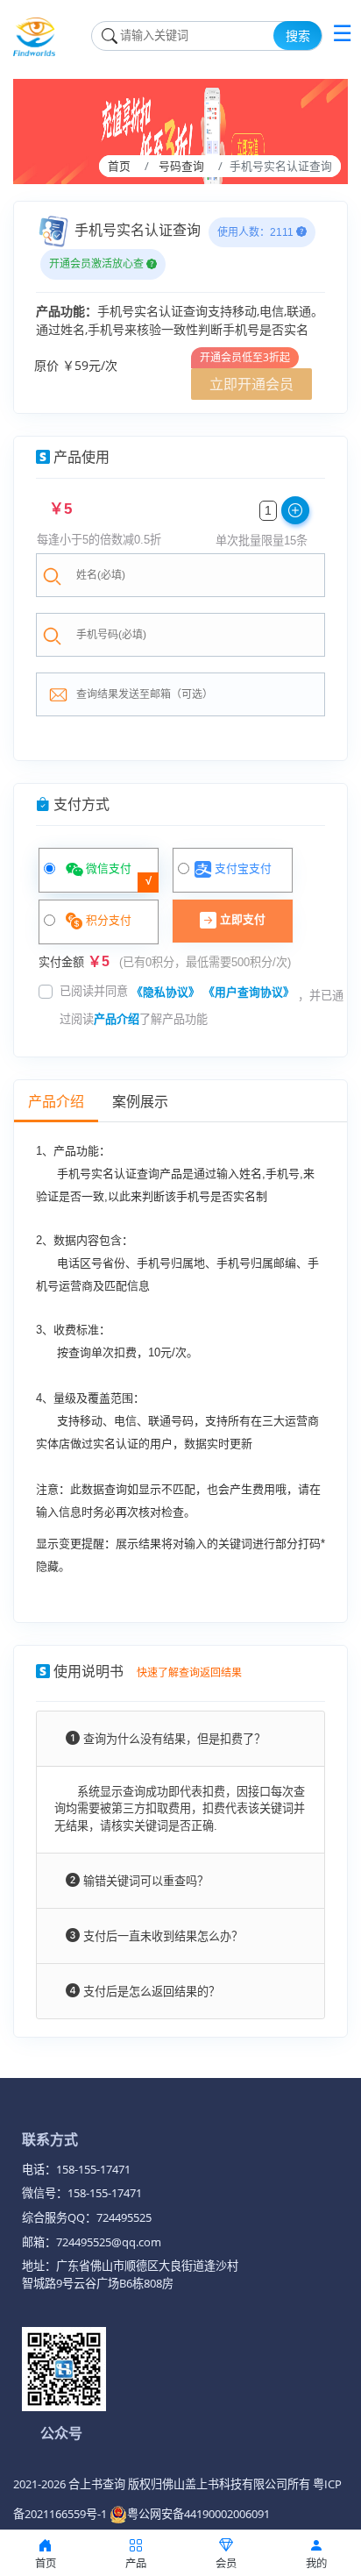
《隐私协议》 (166, 992)
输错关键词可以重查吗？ (144, 1881)
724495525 (124, 2217)
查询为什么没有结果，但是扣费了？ (173, 1739)
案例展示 (140, 1102)
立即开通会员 (251, 384)
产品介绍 (117, 1019)
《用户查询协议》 (249, 992)
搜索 (298, 36)
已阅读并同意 (94, 991)
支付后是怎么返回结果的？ (150, 1992)
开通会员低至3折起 (245, 357)
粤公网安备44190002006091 (198, 2514)
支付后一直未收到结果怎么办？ (161, 1936)
